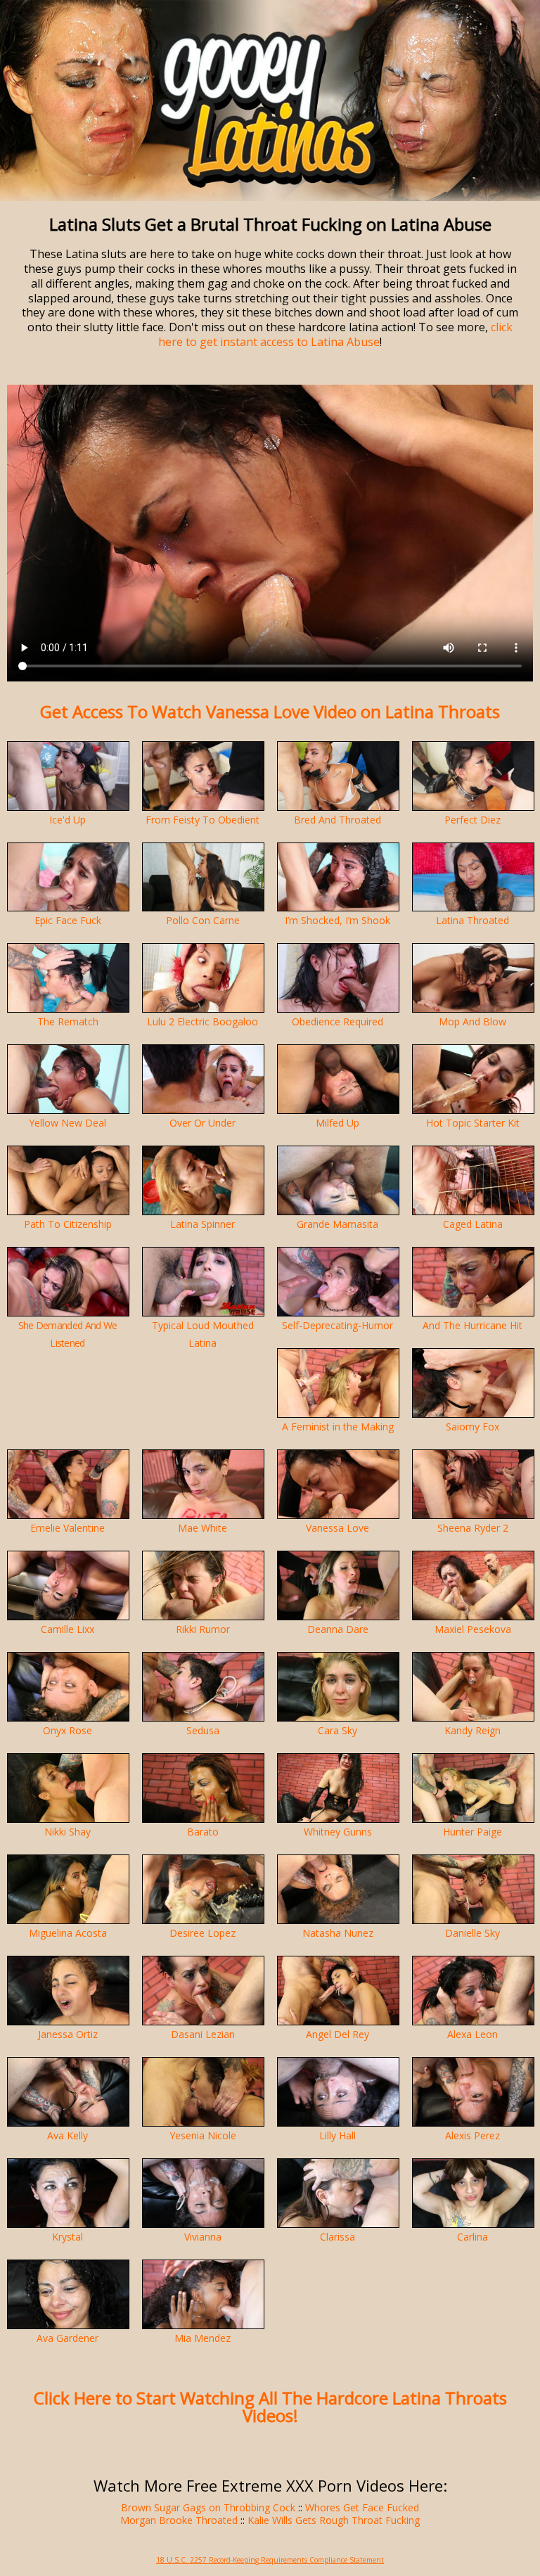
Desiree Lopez (202, 1933)
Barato (203, 1832)
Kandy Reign (472, 1730)
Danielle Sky (472, 1933)
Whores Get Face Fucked (362, 2507)
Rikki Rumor (203, 1629)
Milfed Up (337, 1123)
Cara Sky (337, 1730)
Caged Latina (473, 1224)
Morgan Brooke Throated (179, 2520)
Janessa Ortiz (68, 2034)
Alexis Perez (472, 2135)
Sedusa (203, 1730)
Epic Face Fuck (68, 920)
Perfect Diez (472, 820)
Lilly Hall (337, 2135)
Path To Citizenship (68, 1224)
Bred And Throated (337, 820)
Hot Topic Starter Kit (473, 1123)
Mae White (202, 1528)
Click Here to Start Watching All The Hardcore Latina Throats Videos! (270, 2407)
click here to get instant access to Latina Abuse (335, 334)
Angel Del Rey (337, 2034)
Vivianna (203, 2237)
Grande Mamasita (337, 1224)
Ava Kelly (67, 2135)
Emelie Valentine (67, 1528)
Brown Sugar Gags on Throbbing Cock (208, 2507)
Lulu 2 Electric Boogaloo (202, 1021)
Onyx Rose (67, 1730)
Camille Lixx (67, 1629)
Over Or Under (202, 1123)
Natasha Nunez (338, 1933)
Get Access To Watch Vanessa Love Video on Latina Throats (270, 711)
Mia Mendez (202, 2338)
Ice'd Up (67, 820)
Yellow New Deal (67, 1123)
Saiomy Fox (472, 1427)
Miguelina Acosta (68, 1933)
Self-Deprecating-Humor (337, 1325)
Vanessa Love (337, 1528)
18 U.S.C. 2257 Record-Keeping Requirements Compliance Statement (270, 2560)
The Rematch (68, 1021)
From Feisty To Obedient (202, 820)
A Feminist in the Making (338, 1427)
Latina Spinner (202, 1224)
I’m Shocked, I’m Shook (337, 920)
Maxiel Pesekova (473, 1629)
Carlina (472, 2237)
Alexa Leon (472, 2034)
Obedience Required (337, 1021)
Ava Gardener (67, 2338)
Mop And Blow (472, 1021)
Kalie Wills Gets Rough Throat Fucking (334, 2520)
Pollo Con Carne (203, 920)
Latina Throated (472, 920)
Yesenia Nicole (203, 2135)
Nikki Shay (67, 1832)
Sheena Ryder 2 (473, 1528)
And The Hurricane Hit (472, 1325)
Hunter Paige (472, 1832)
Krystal (67, 2237)
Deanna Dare (338, 1629)
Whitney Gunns (338, 1832)
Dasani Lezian (203, 2034)
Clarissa (337, 2237)
